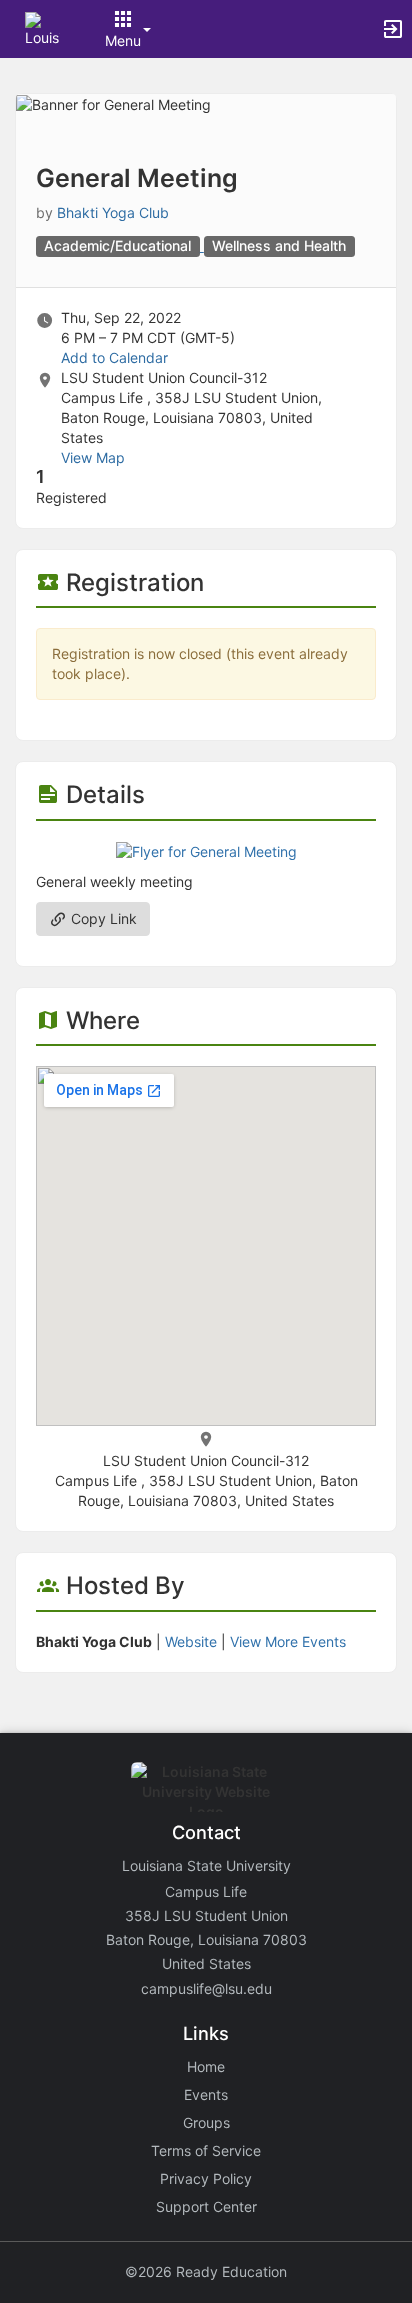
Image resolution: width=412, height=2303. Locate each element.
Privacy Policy (206, 2178)
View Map (93, 457)
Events (206, 2094)
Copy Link (102, 918)
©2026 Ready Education (206, 2271)
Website (191, 1641)
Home (206, 2066)
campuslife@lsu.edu (206, 1988)
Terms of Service (206, 2150)
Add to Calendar (114, 357)
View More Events (288, 1641)
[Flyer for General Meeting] (206, 850)
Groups (206, 2122)
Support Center (206, 2206)
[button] (42, 27)
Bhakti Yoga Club (113, 212)
